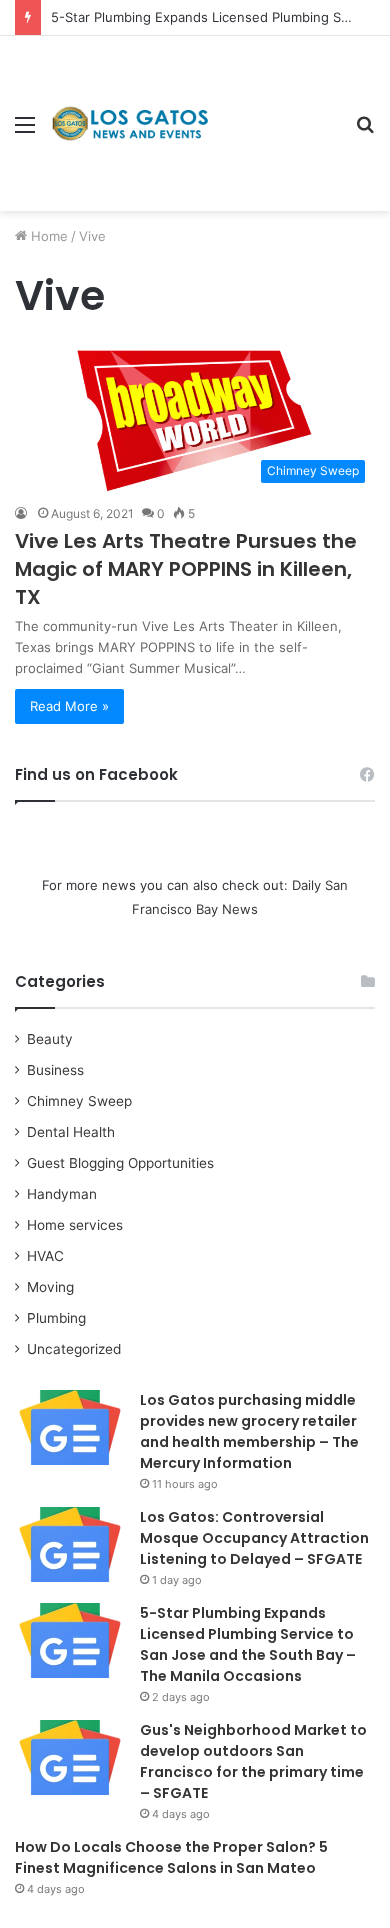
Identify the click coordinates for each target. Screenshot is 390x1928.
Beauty (50, 1039)
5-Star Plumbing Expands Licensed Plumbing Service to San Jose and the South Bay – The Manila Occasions (248, 1644)
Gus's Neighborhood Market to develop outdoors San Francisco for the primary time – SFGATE (253, 1761)
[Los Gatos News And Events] (130, 124)
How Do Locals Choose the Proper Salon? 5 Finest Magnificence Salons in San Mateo (171, 1857)
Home (47, 236)
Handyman (62, 1194)
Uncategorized (74, 1349)
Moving (50, 1287)
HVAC (45, 1256)
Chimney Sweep (79, 1101)
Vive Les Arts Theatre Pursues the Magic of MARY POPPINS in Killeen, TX (186, 569)
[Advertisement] (275, 108)
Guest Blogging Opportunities (120, 1163)
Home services (75, 1225)
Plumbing (56, 1318)
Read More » (69, 706)
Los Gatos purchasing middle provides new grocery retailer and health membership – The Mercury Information (249, 1431)
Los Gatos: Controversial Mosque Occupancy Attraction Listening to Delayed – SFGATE (254, 1538)
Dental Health (71, 1132)
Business (55, 1070)
